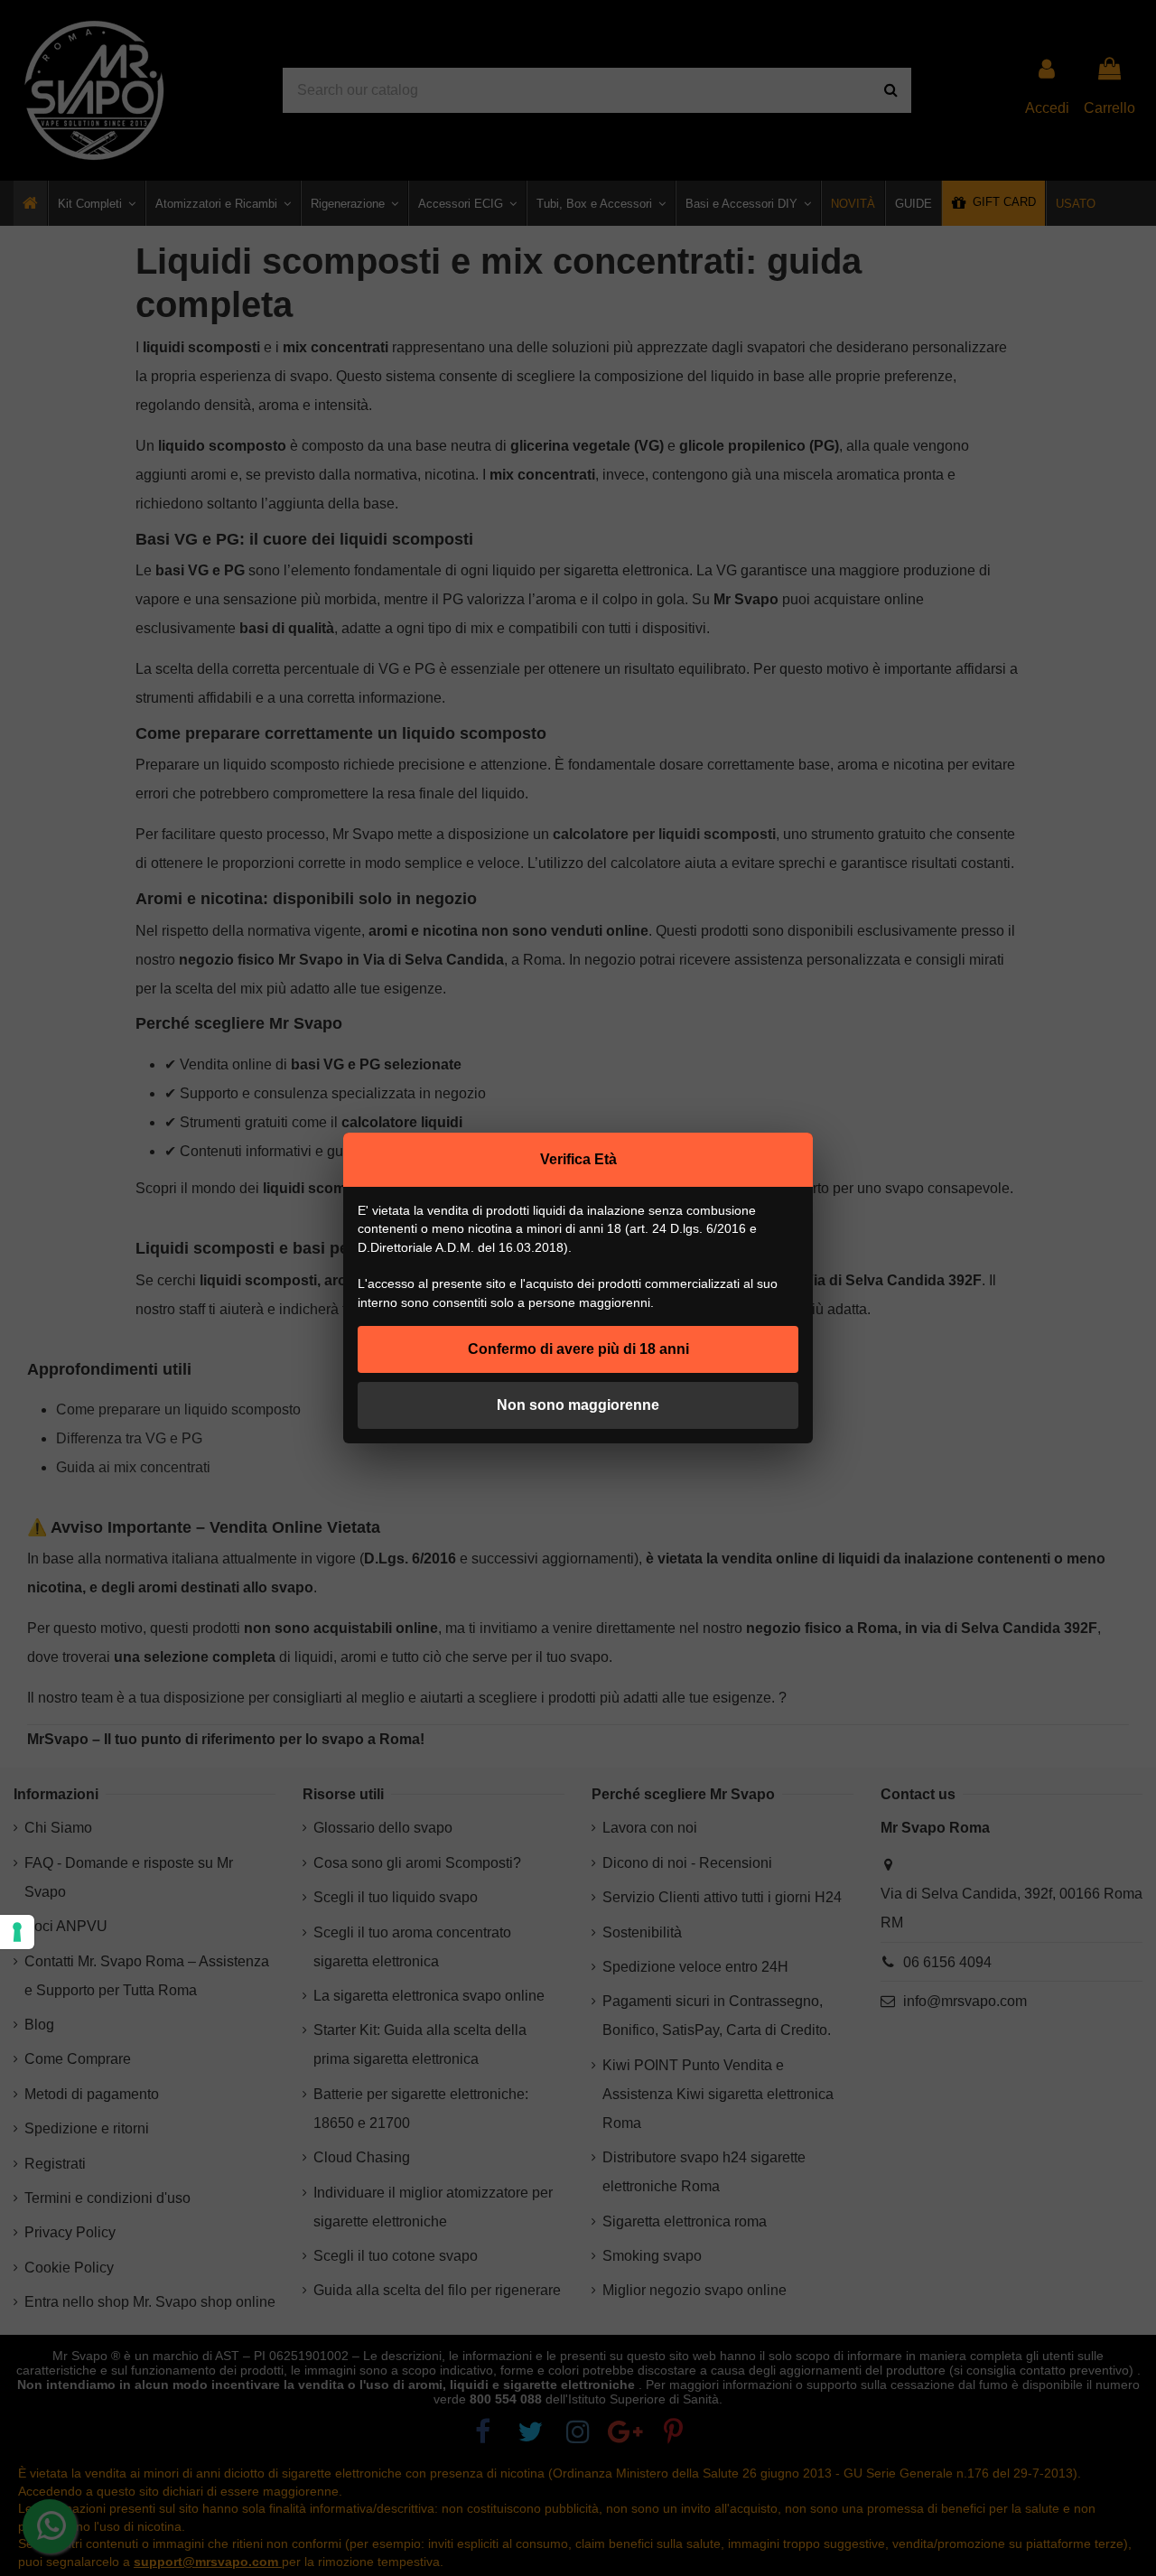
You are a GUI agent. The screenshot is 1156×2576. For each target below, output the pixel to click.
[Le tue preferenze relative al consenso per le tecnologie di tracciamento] (17, 1932)
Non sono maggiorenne (578, 1405)
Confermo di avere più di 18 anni (578, 1349)
